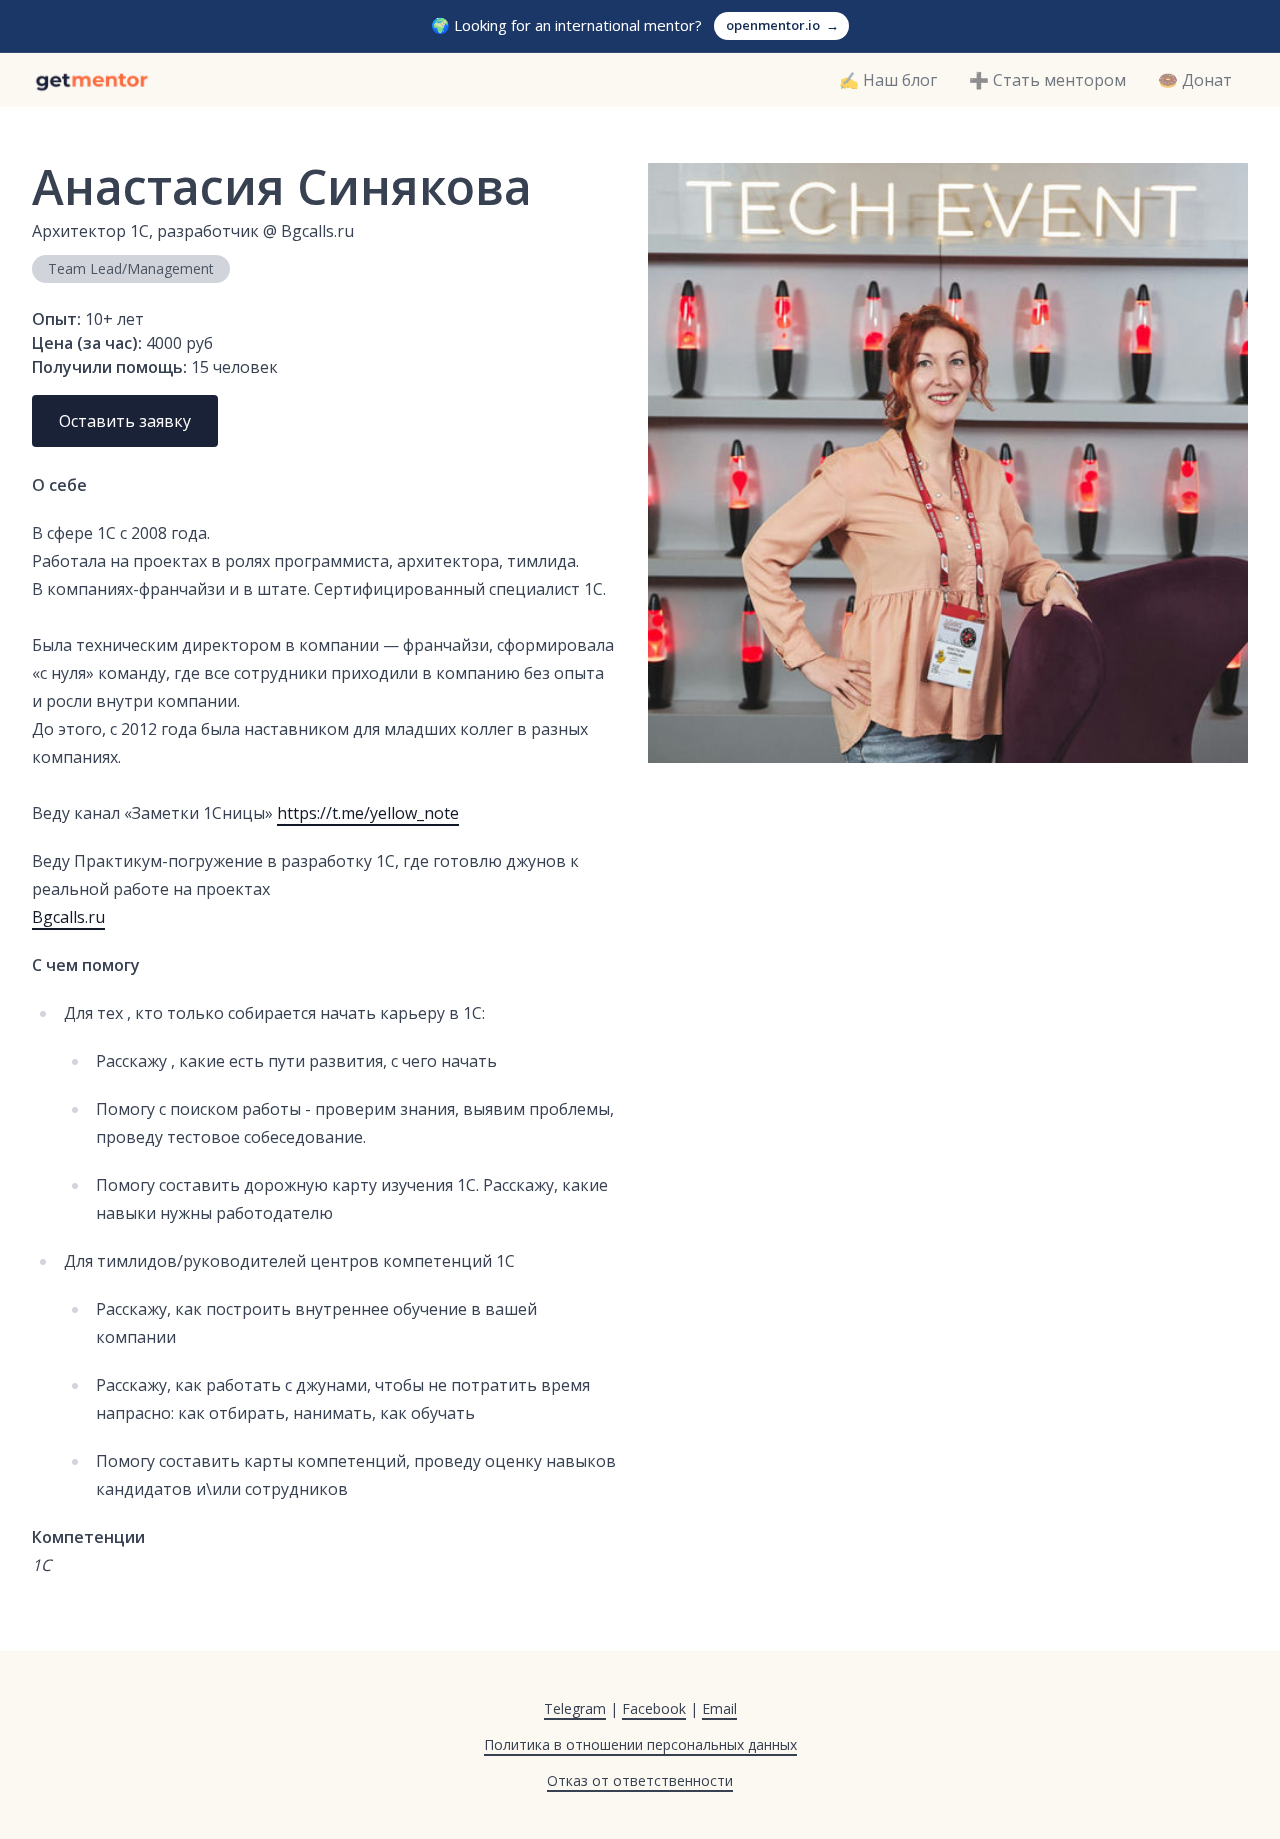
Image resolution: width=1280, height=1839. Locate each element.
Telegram (575, 1708)
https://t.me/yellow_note (368, 813)
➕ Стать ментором (1047, 80)
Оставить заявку (125, 421)
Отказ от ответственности (640, 1780)
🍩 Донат (1195, 80)
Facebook (654, 1708)
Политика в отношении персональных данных (640, 1744)
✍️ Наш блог (888, 80)
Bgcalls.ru (68, 917)
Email (719, 1708)
